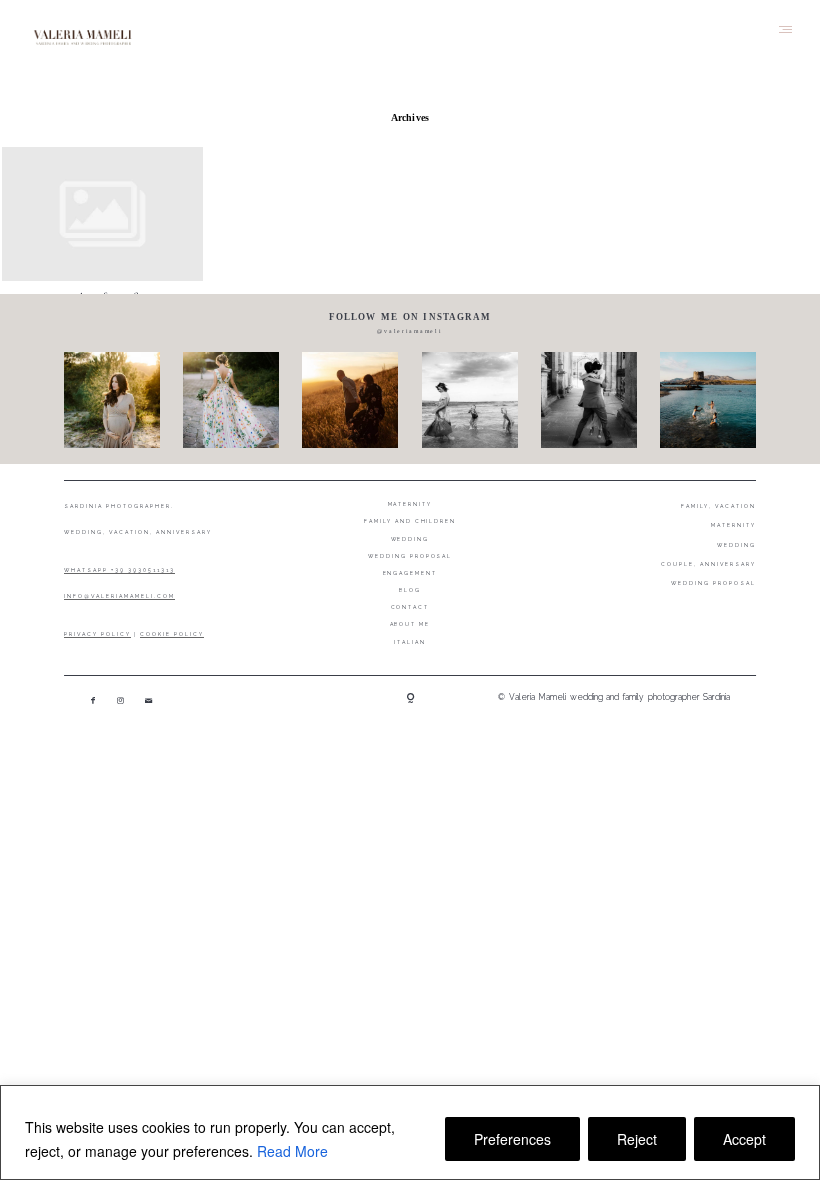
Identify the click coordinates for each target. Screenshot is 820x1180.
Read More (292, 1151)
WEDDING (736, 545)
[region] (410, 1132)
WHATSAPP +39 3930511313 (119, 570)
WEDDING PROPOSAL (713, 583)
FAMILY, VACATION (718, 506)
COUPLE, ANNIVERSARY (708, 564)
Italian (410, 642)
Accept (744, 1139)
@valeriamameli (409, 331)
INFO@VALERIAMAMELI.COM (119, 596)
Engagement (410, 573)
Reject (637, 1139)
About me (410, 624)
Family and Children (410, 521)
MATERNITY (733, 525)
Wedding (410, 539)
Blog (410, 590)
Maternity (410, 504)
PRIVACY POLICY (97, 634)
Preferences (512, 1139)
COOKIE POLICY (172, 634)
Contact (410, 607)
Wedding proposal (410, 556)
